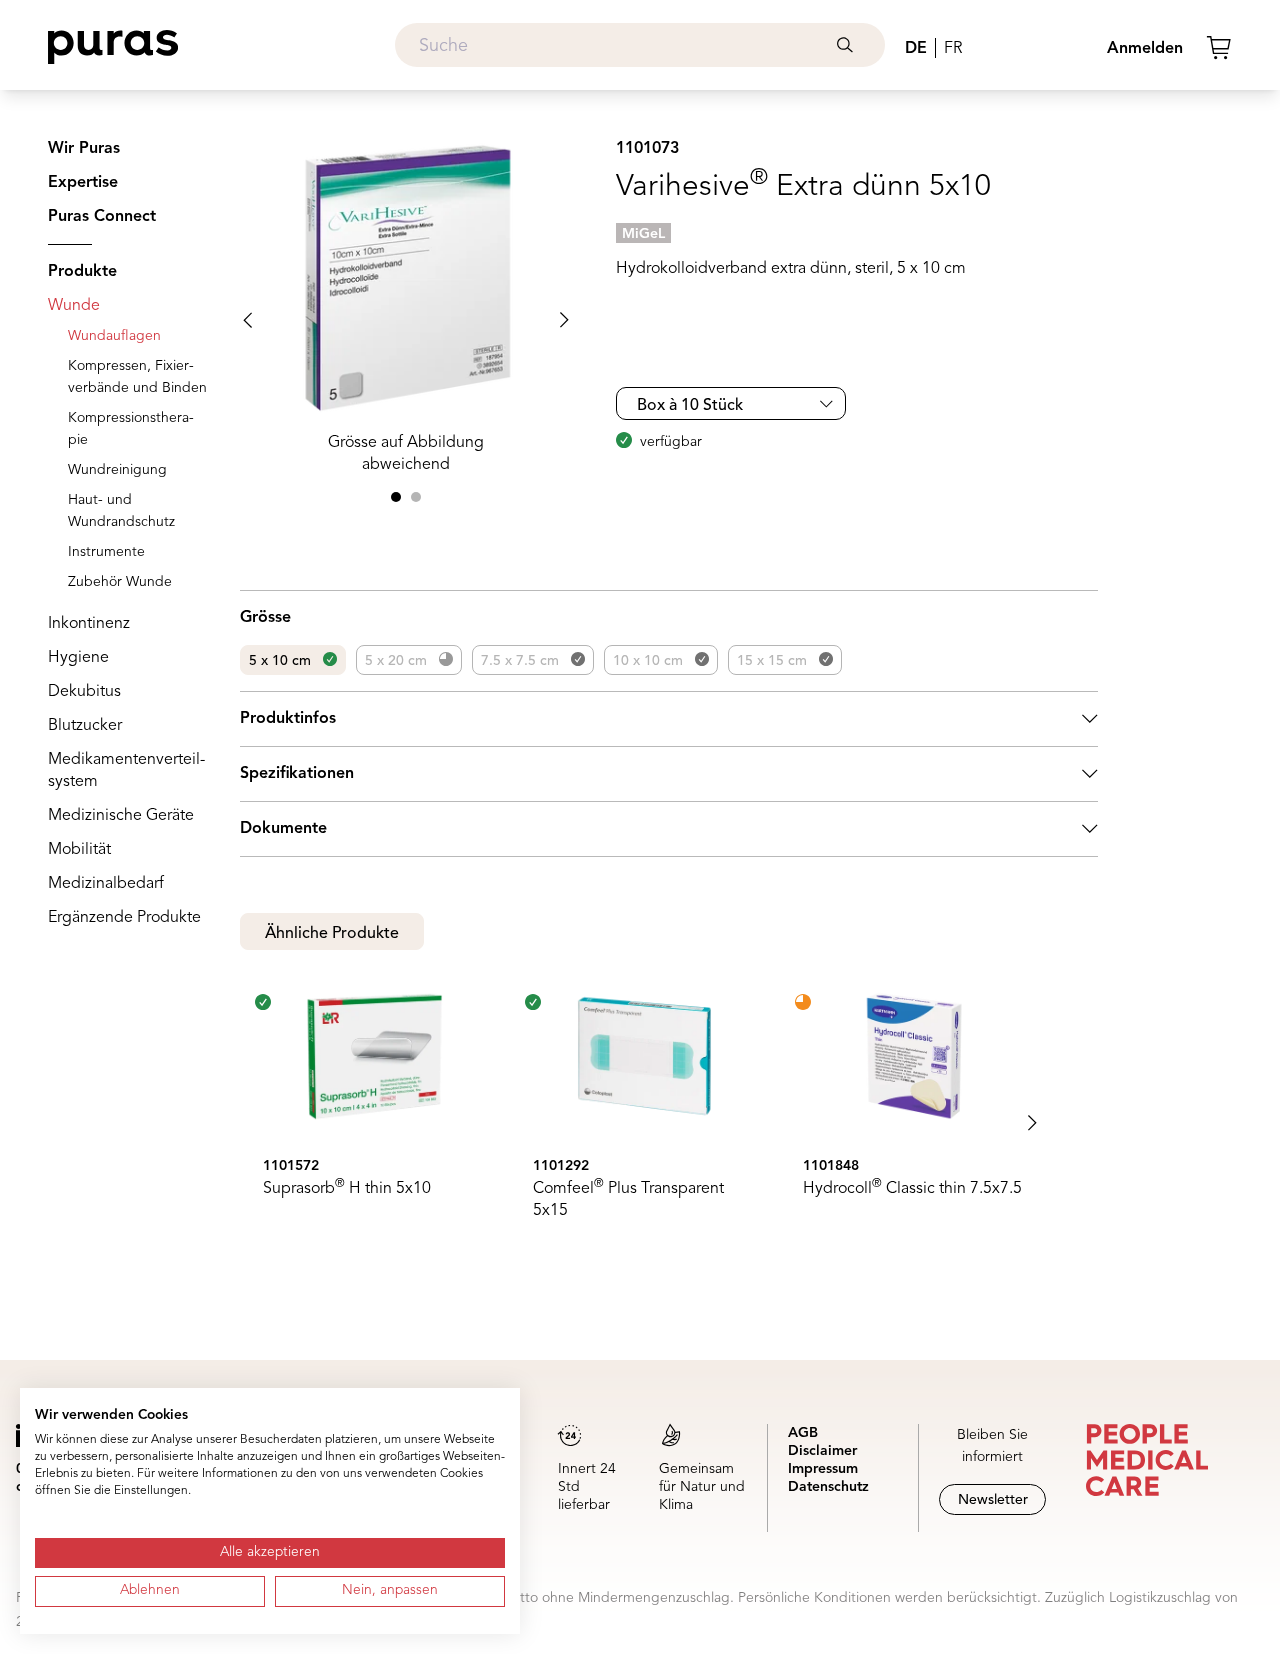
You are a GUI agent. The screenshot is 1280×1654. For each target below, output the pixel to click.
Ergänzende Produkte (124, 918)
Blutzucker (85, 726)
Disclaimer (822, 1451)
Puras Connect (102, 217)
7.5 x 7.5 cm (520, 661)
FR (953, 49)
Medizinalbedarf (106, 884)
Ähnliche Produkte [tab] (332, 934)
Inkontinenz (89, 624)
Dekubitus (84, 692)
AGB (803, 1433)
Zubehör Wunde (120, 582)
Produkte (82, 272)
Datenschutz (828, 1487)
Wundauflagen (114, 336)
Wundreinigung (117, 470)
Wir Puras (84, 149)
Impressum (823, 1469)
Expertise (83, 183)
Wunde (74, 306)
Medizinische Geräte (121, 816)
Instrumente (106, 552)
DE (916, 49)
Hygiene (78, 658)
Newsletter (993, 1500)
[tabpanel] (669, 1123)
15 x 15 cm (772, 661)
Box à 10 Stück (690, 406)
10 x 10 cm (648, 661)
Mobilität (79, 850)
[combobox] (640, 45)
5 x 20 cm (396, 661)
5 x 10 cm (280, 661)
